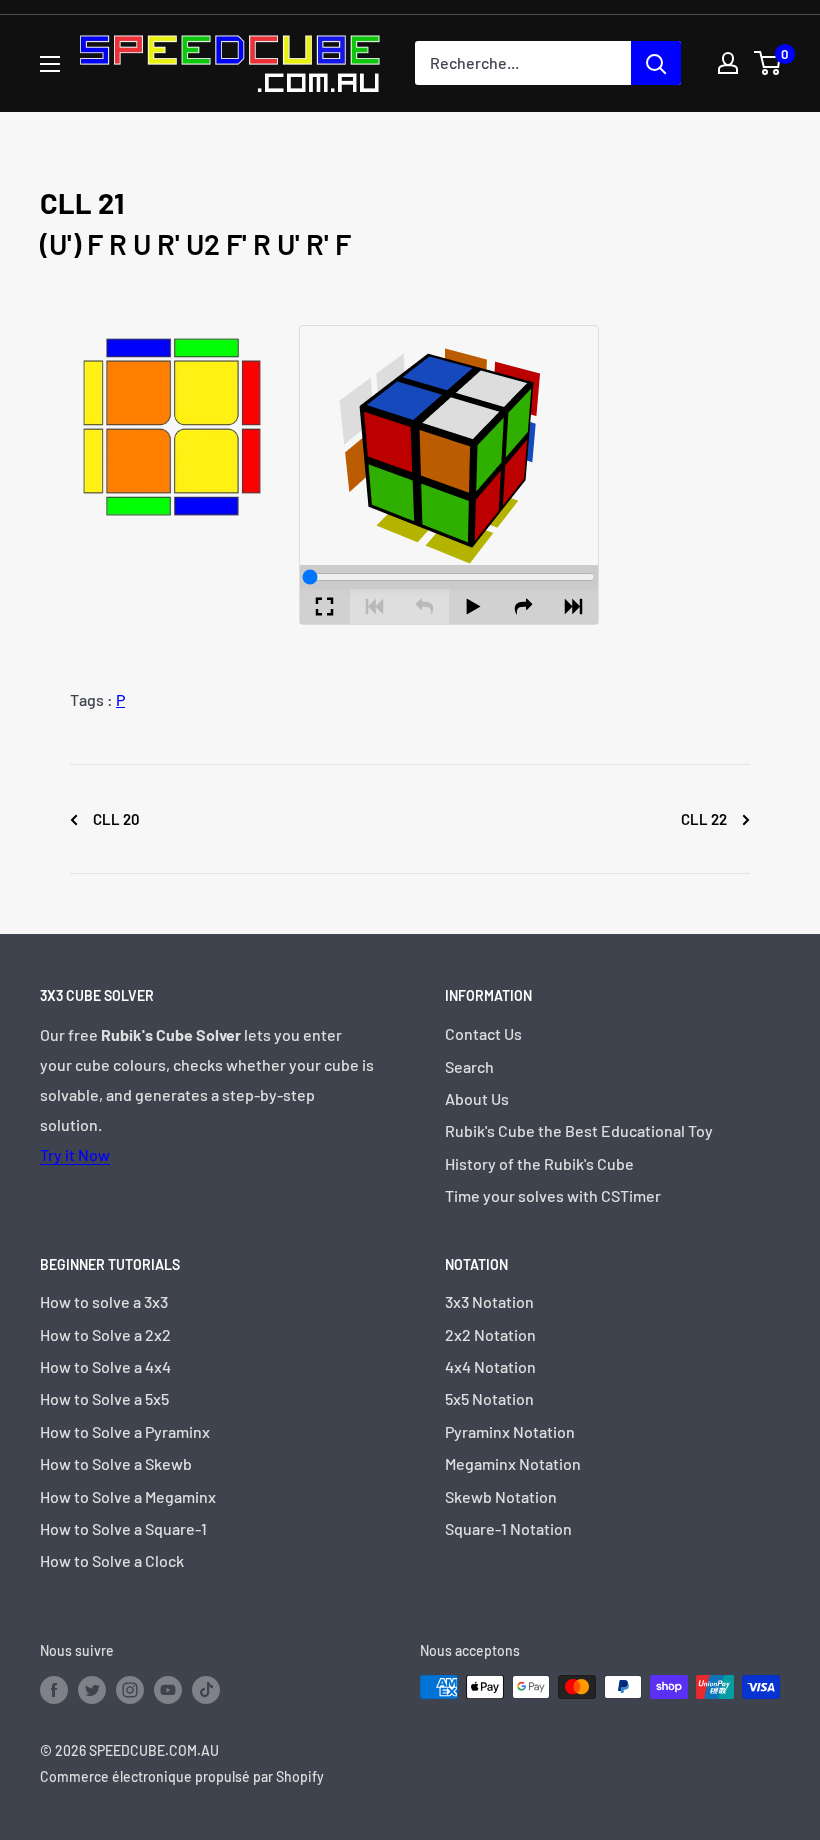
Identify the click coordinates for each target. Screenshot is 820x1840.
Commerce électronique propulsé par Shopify (182, 1776)
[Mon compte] (728, 63)
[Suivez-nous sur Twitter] (92, 1689)
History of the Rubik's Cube (539, 1163)
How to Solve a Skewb (116, 1463)
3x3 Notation (489, 1301)
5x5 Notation (489, 1398)
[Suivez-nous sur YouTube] (168, 1689)
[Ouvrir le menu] (50, 64)
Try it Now (75, 1154)
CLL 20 (115, 819)
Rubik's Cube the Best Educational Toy (579, 1130)
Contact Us (483, 1033)
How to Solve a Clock (112, 1560)
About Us (477, 1098)
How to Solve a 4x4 (105, 1366)
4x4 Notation (490, 1366)
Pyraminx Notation (510, 1431)
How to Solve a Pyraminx (125, 1431)
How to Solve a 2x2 (105, 1334)
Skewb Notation (501, 1496)
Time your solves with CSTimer (553, 1195)
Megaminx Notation (513, 1463)
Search (469, 1066)
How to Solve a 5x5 (104, 1398)
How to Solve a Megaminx (128, 1496)
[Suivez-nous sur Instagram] (130, 1689)
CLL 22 (705, 819)
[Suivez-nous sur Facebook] (54, 1689)
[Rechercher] (656, 63)
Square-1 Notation (508, 1528)
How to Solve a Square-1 (123, 1528)
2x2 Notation (490, 1334)
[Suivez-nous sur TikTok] (206, 1689)
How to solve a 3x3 (104, 1301)
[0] (768, 63)
